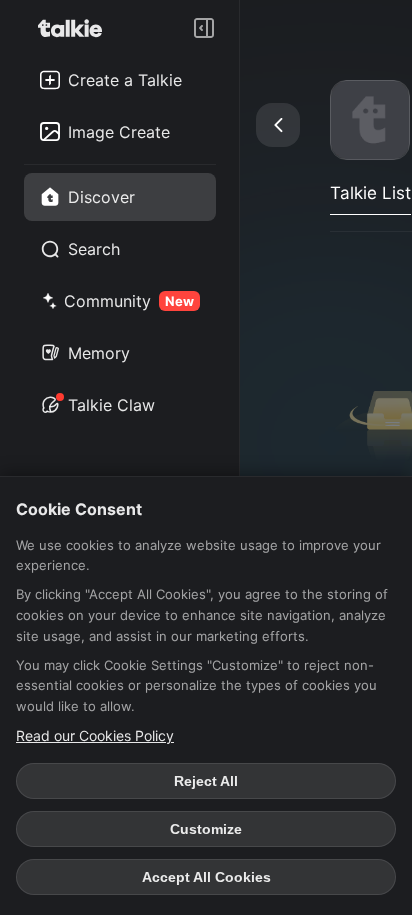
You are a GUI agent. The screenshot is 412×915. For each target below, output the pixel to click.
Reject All (206, 781)
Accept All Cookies (206, 877)
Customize (206, 829)
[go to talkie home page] (76, 28)
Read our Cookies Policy (95, 735)
